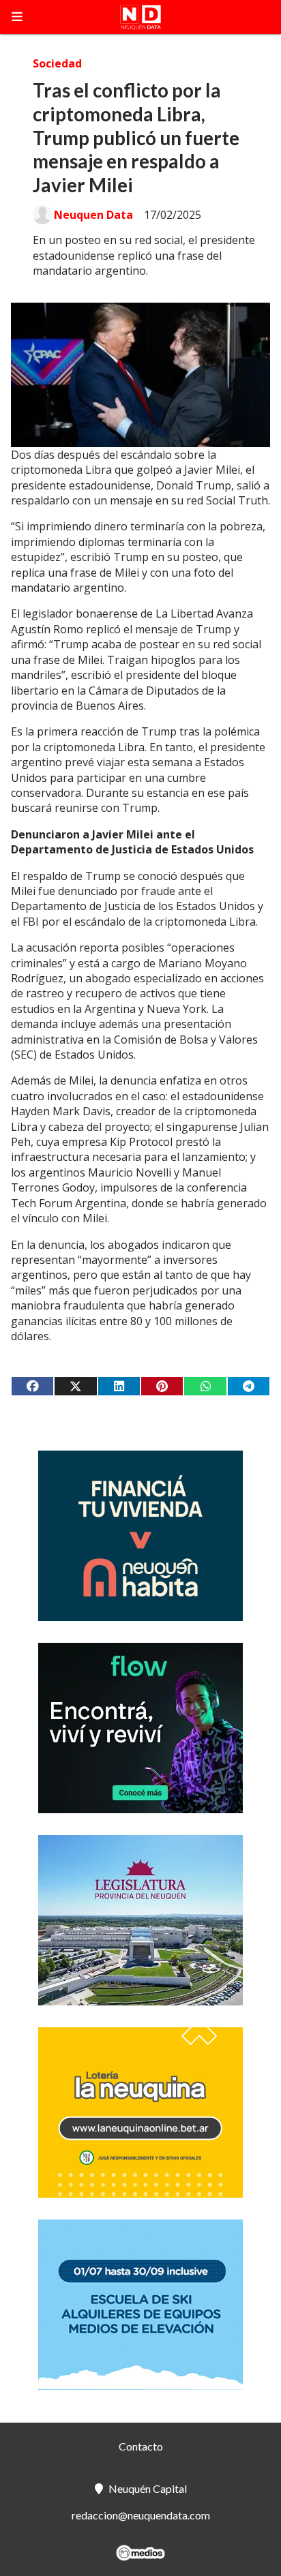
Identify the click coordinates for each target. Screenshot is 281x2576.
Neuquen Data (93, 215)
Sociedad (57, 63)
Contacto (141, 2446)
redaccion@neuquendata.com (141, 2515)
